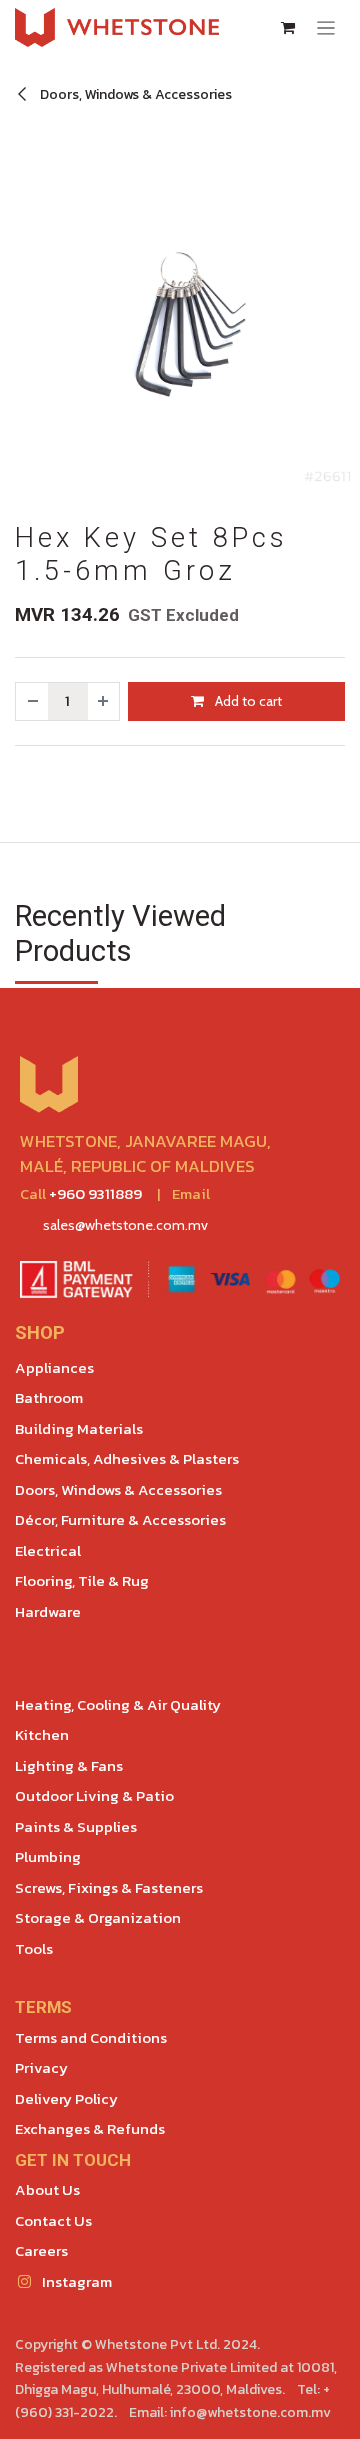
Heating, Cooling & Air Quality (118, 1704)
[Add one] (104, 701)
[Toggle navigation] (326, 27)
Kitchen (42, 1734)
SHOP (40, 1333)
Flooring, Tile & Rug (82, 1580)
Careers (41, 2250)
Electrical (48, 1550)
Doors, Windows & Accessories (134, 94)
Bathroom (49, 1397)
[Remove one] (32, 701)
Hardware (48, 1611)
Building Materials (79, 1428)
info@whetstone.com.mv (250, 2412)
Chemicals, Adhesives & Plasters (127, 1458)
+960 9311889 (95, 1193)
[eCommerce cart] (288, 28)
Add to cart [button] (247, 701)
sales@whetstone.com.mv (125, 1225)
